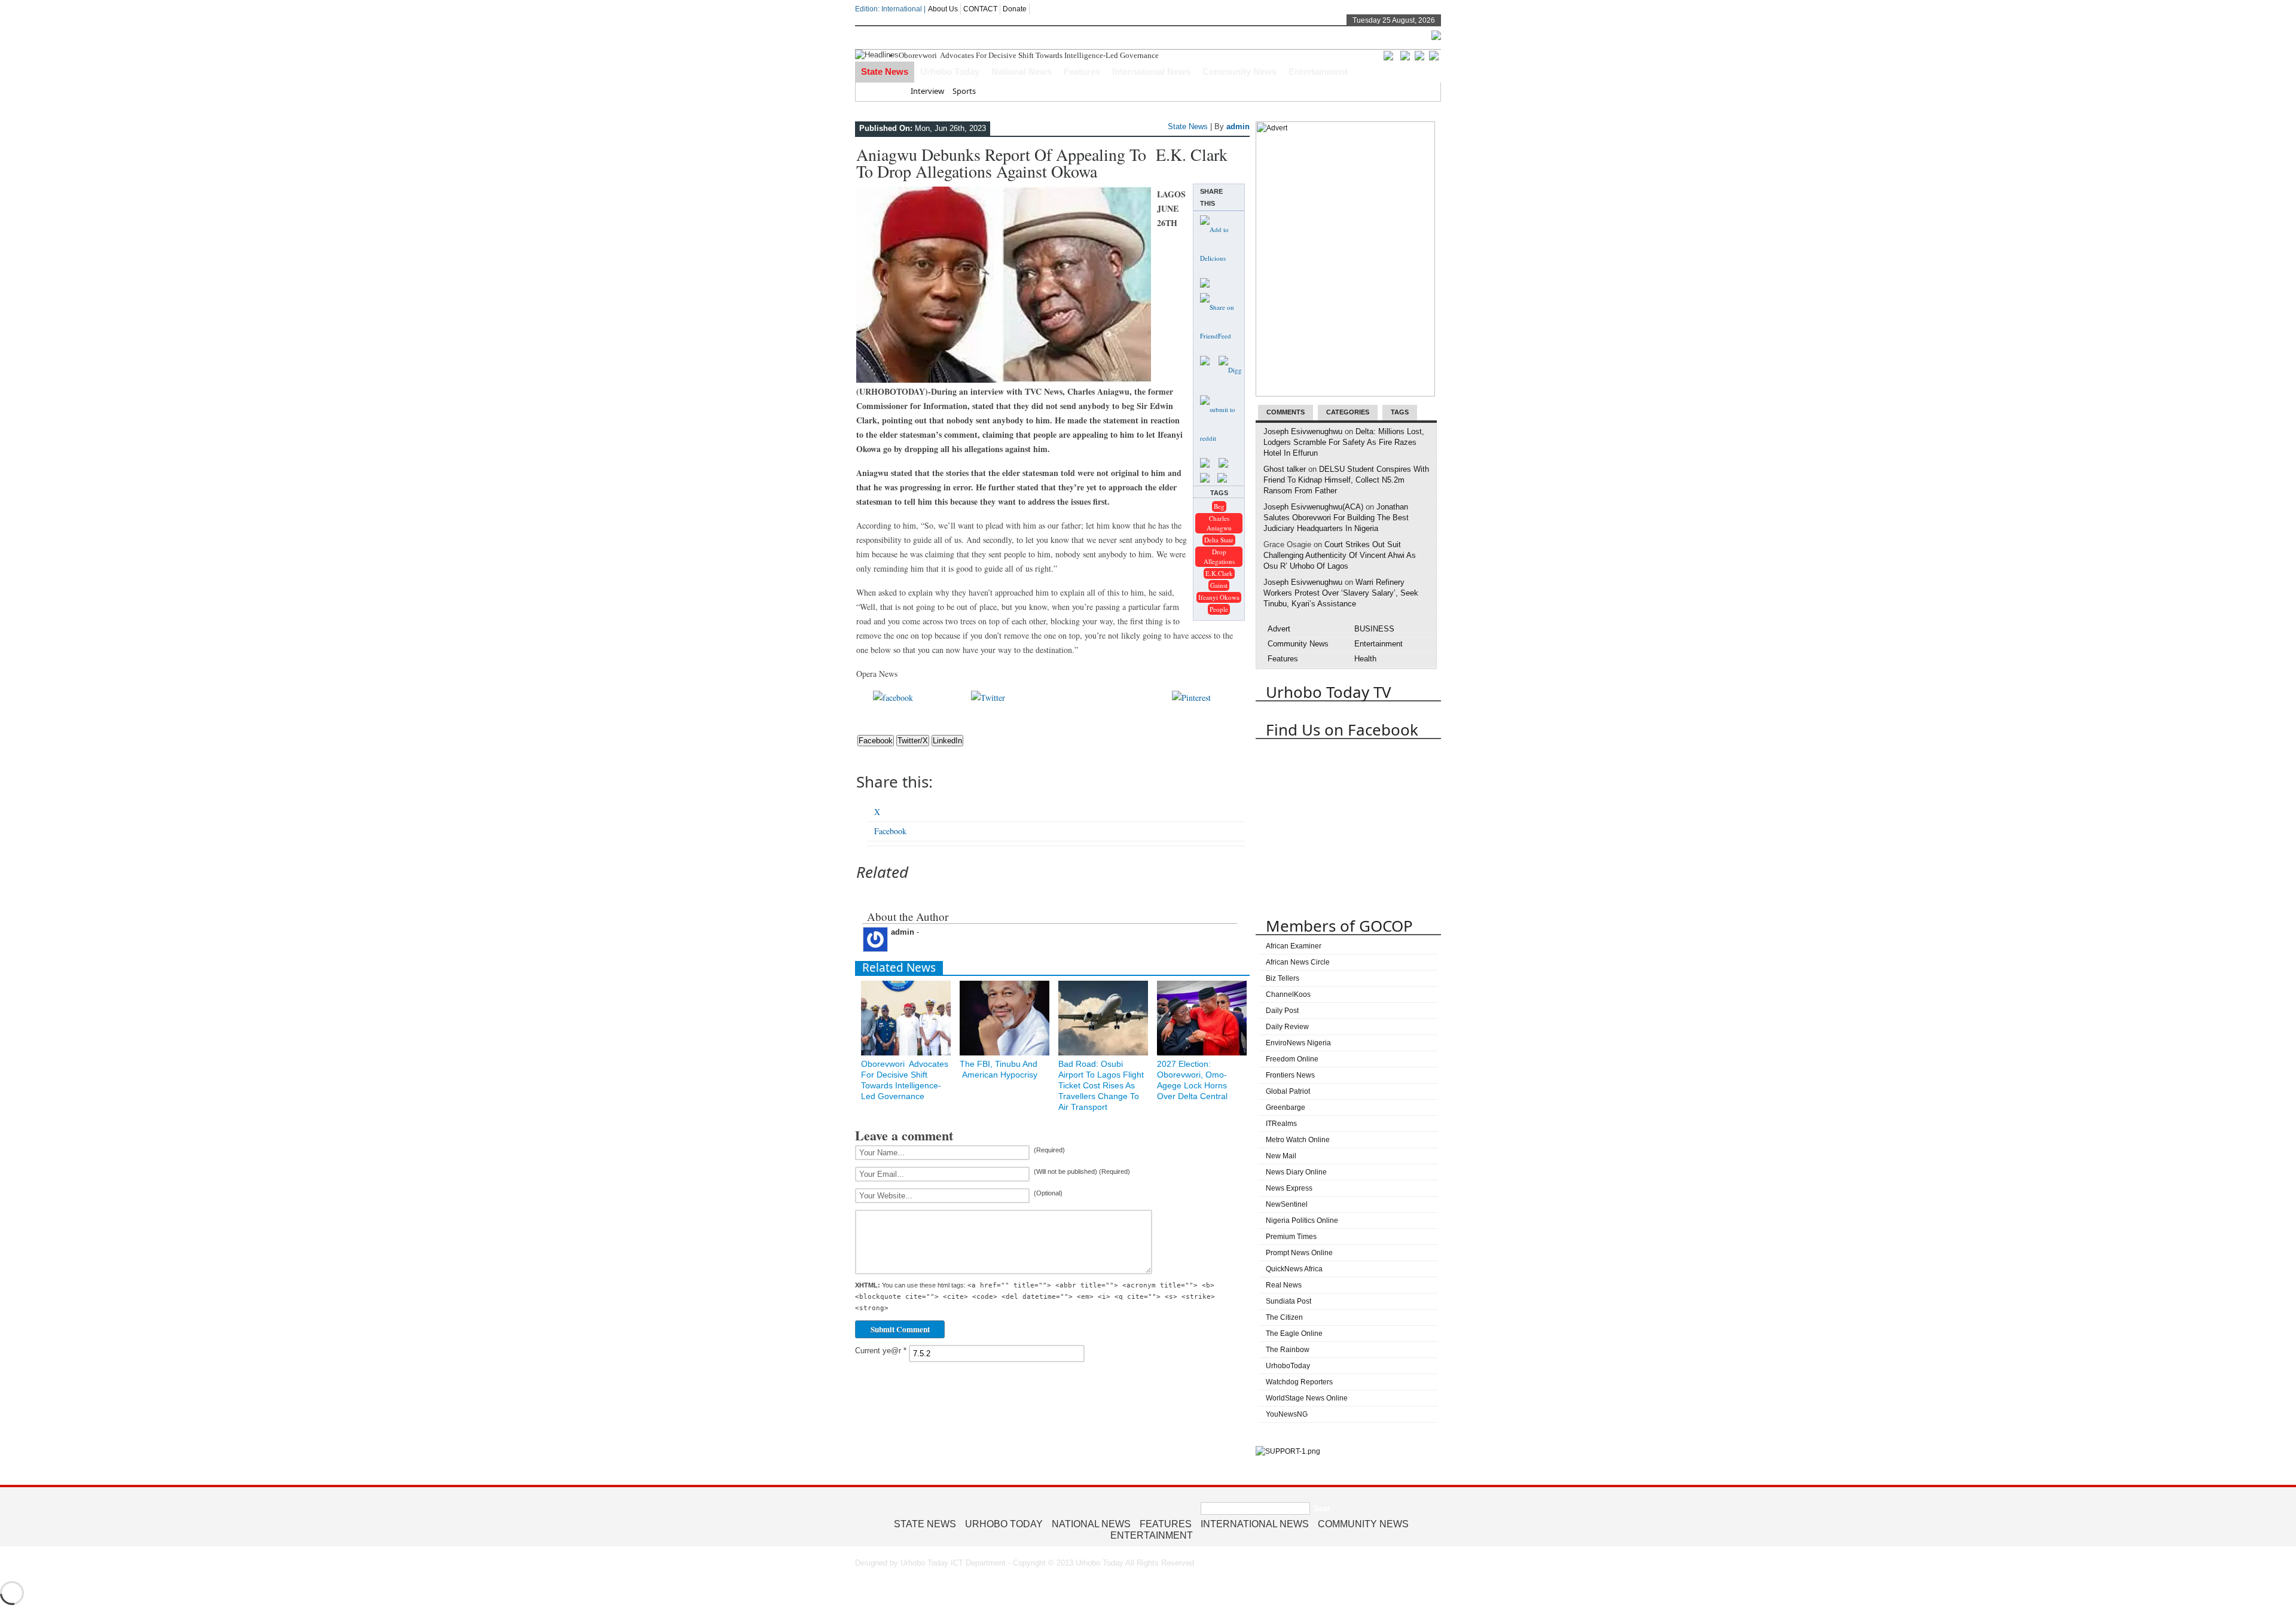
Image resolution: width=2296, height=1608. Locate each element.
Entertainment (1318, 71)
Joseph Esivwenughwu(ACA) (1313, 507)
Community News (1239, 71)
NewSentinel (1287, 1204)
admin (1238, 126)
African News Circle (1298, 962)
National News (1022, 71)
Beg (1219, 506)
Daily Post (1282, 1011)
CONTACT (980, 9)
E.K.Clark (1219, 573)
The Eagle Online (1294, 1334)
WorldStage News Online (1307, 1398)
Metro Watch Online (1298, 1140)
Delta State (1219, 540)
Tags (1400, 412)
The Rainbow (1288, 1350)
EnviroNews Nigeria (1298, 1043)
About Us (943, 9)
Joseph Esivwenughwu (1303, 431)
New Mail (1281, 1156)
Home (891, 91)
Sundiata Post (1289, 1301)
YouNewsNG (1287, 1414)
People (1219, 609)
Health (1365, 659)
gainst (1219, 585)
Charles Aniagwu (1219, 523)
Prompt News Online (1299, 1253)
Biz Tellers (1283, 978)
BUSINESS (1374, 629)
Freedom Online (1292, 1059)
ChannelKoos (1288, 994)
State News (885, 71)
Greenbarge (1286, 1107)
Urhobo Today (950, 71)
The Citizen (1284, 1317)
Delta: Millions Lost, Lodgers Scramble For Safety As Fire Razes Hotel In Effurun (1344, 442)
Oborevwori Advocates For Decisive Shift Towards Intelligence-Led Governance (1030, 55)
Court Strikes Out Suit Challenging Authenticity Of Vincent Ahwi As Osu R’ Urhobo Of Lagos (1340, 555)
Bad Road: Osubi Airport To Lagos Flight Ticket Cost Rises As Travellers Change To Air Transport (1101, 1085)
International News (1151, 71)
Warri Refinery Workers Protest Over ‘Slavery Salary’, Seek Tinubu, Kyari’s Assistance (1341, 593)
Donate (1015, 9)
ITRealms (1281, 1124)
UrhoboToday (1288, 1366)
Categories (1348, 412)
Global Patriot (1288, 1091)
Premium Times (1291, 1237)
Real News (1284, 1285)
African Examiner (1294, 946)
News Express (1289, 1188)
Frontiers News (1290, 1075)
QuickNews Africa (1294, 1269)
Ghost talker (1285, 469)
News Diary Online (1296, 1172)
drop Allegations (1219, 556)
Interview (927, 91)
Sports (964, 91)
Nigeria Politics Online (1302, 1221)
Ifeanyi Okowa (1219, 597)
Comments (1286, 412)
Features (1082, 71)
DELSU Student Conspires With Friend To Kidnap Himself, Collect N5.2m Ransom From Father (1346, 480)
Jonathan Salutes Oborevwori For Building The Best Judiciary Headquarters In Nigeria (1336, 518)
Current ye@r (881, 1351)
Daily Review (1287, 1027)
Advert (1279, 629)
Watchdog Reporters (1299, 1382)
